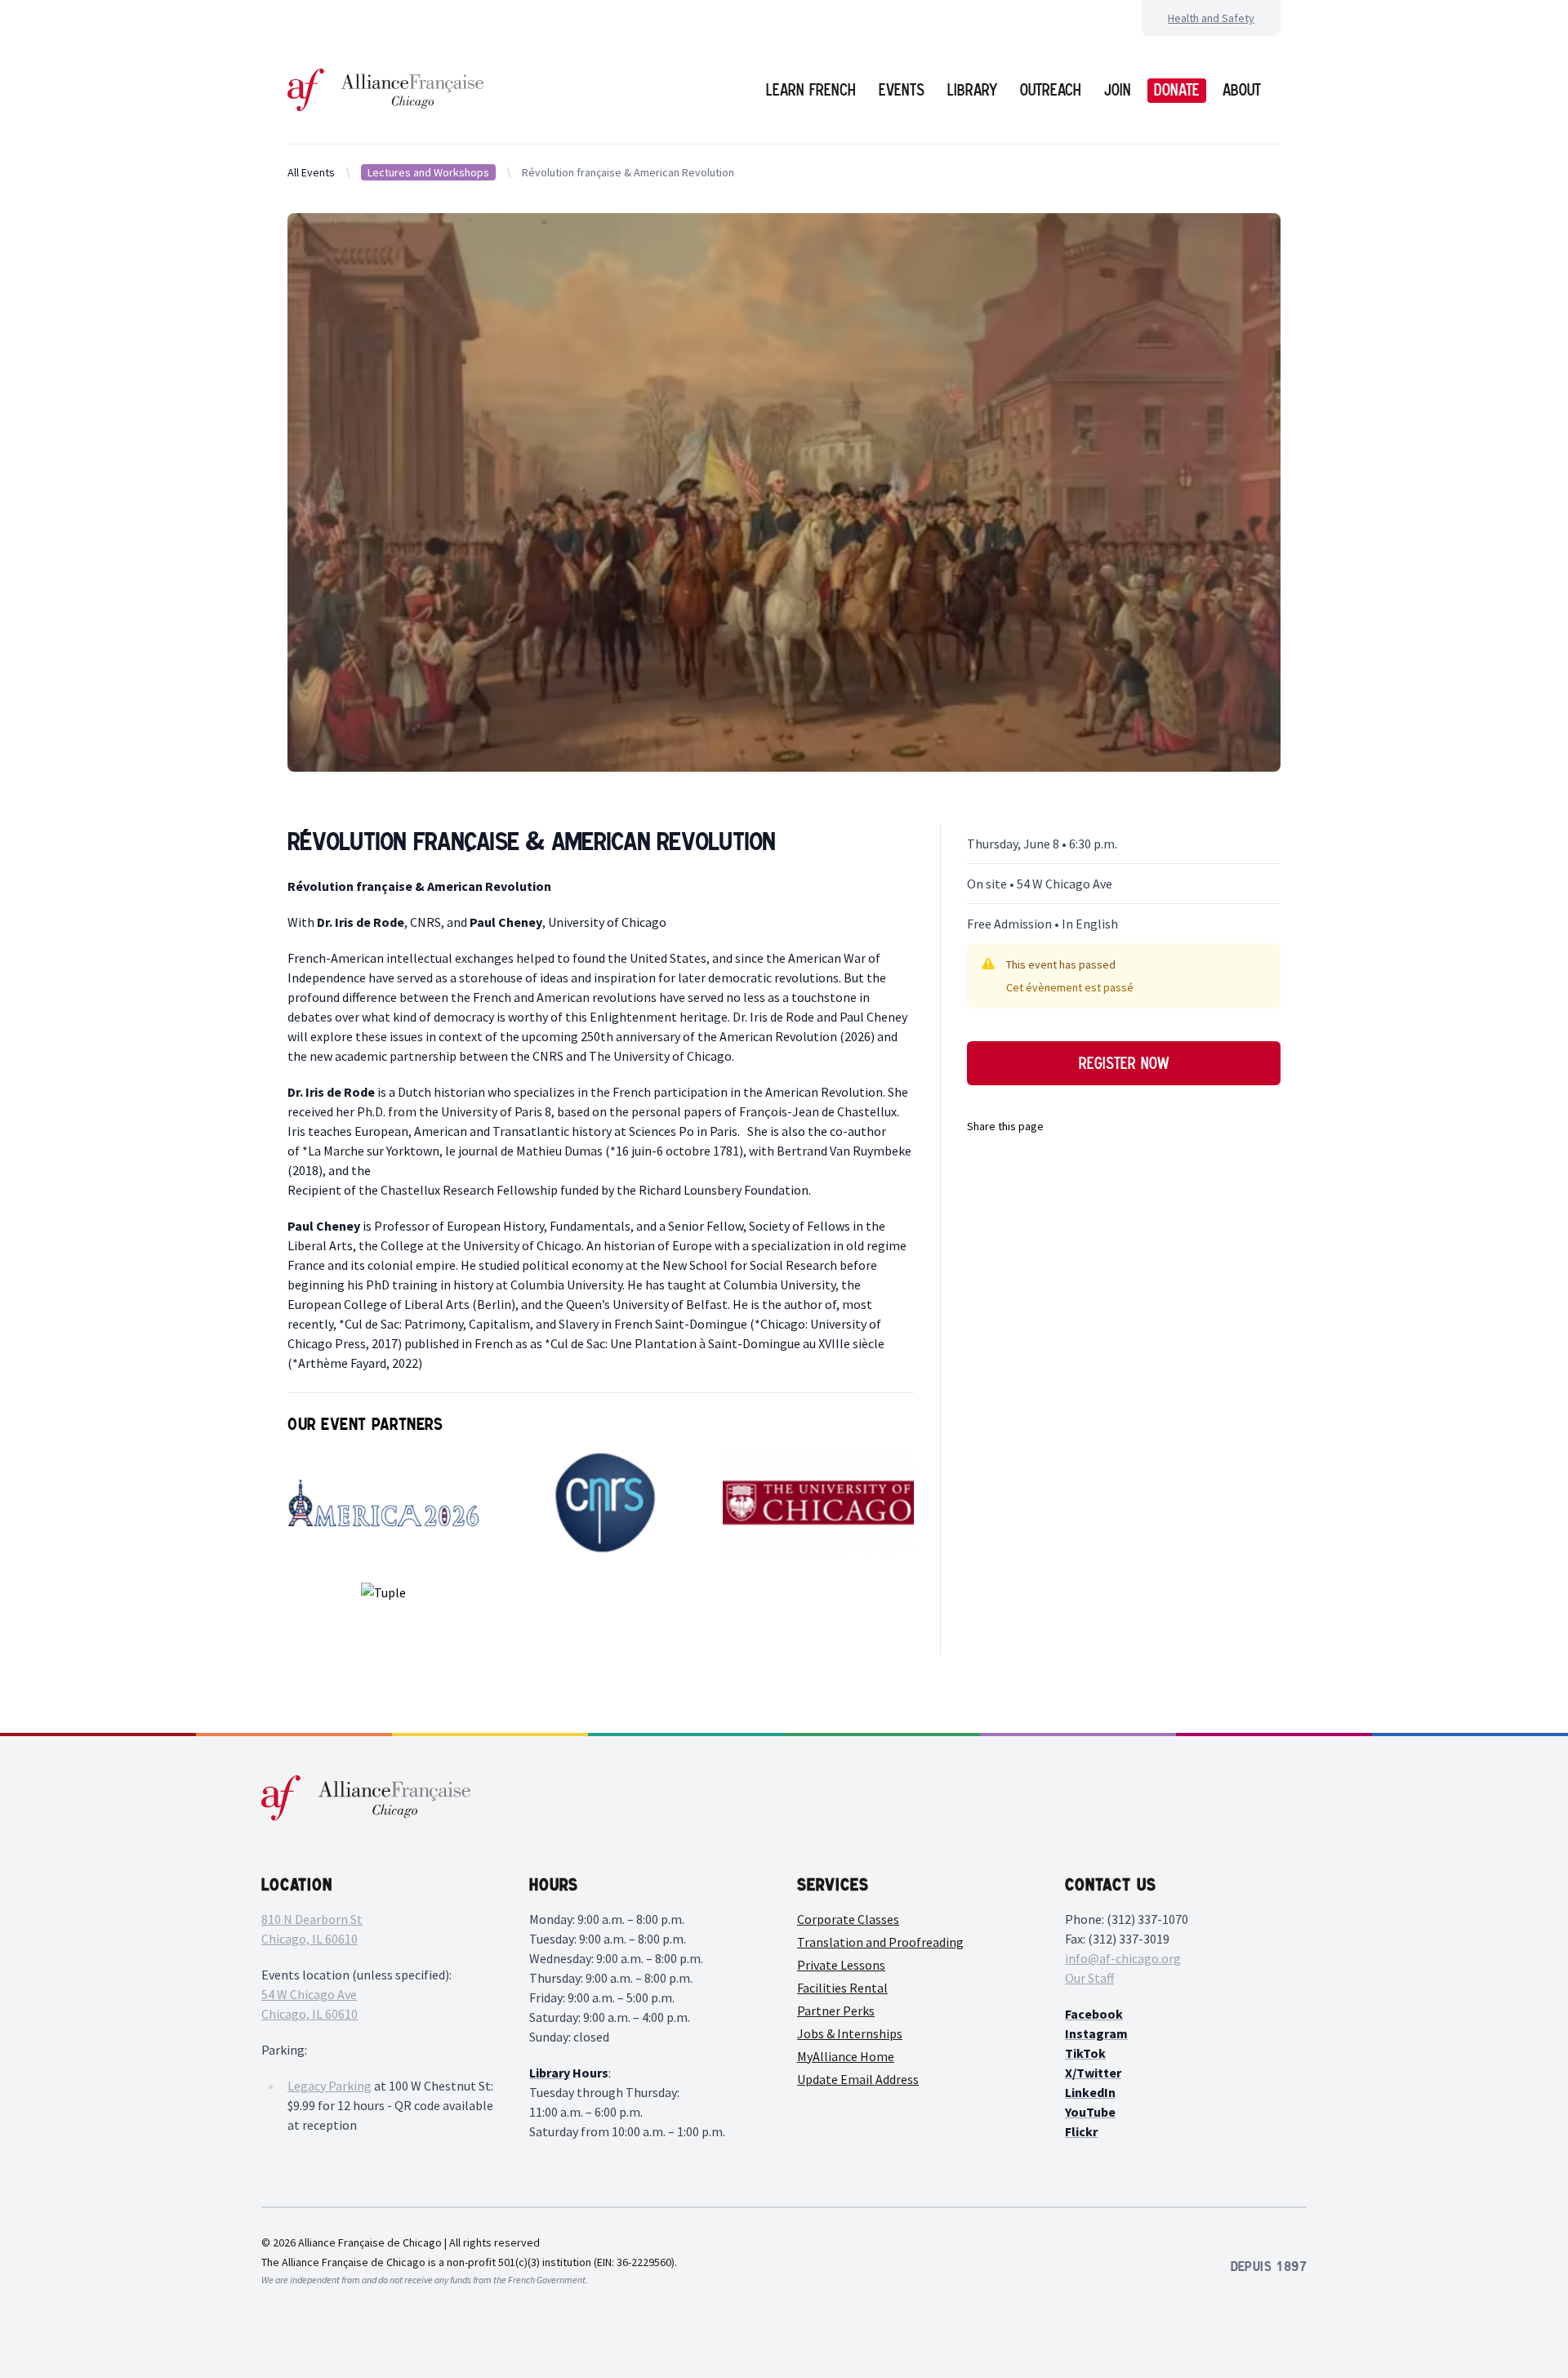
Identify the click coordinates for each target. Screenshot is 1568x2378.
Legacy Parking (330, 2086)
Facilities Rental (842, 1988)
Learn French (811, 90)
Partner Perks (836, 2011)
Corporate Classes (848, 1919)
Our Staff (1089, 1978)
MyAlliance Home (846, 2056)
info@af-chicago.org (1123, 1958)
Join (1118, 90)
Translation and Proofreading (880, 1942)
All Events (311, 172)
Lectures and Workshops (428, 172)
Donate (1177, 90)
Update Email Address (858, 2079)
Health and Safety (1211, 18)
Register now (1124, 1063)
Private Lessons (841, 1965)
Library (972, 90)
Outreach (1051, 90)
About (1242, 90)
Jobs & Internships (850, 2033)
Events (902, 90)
